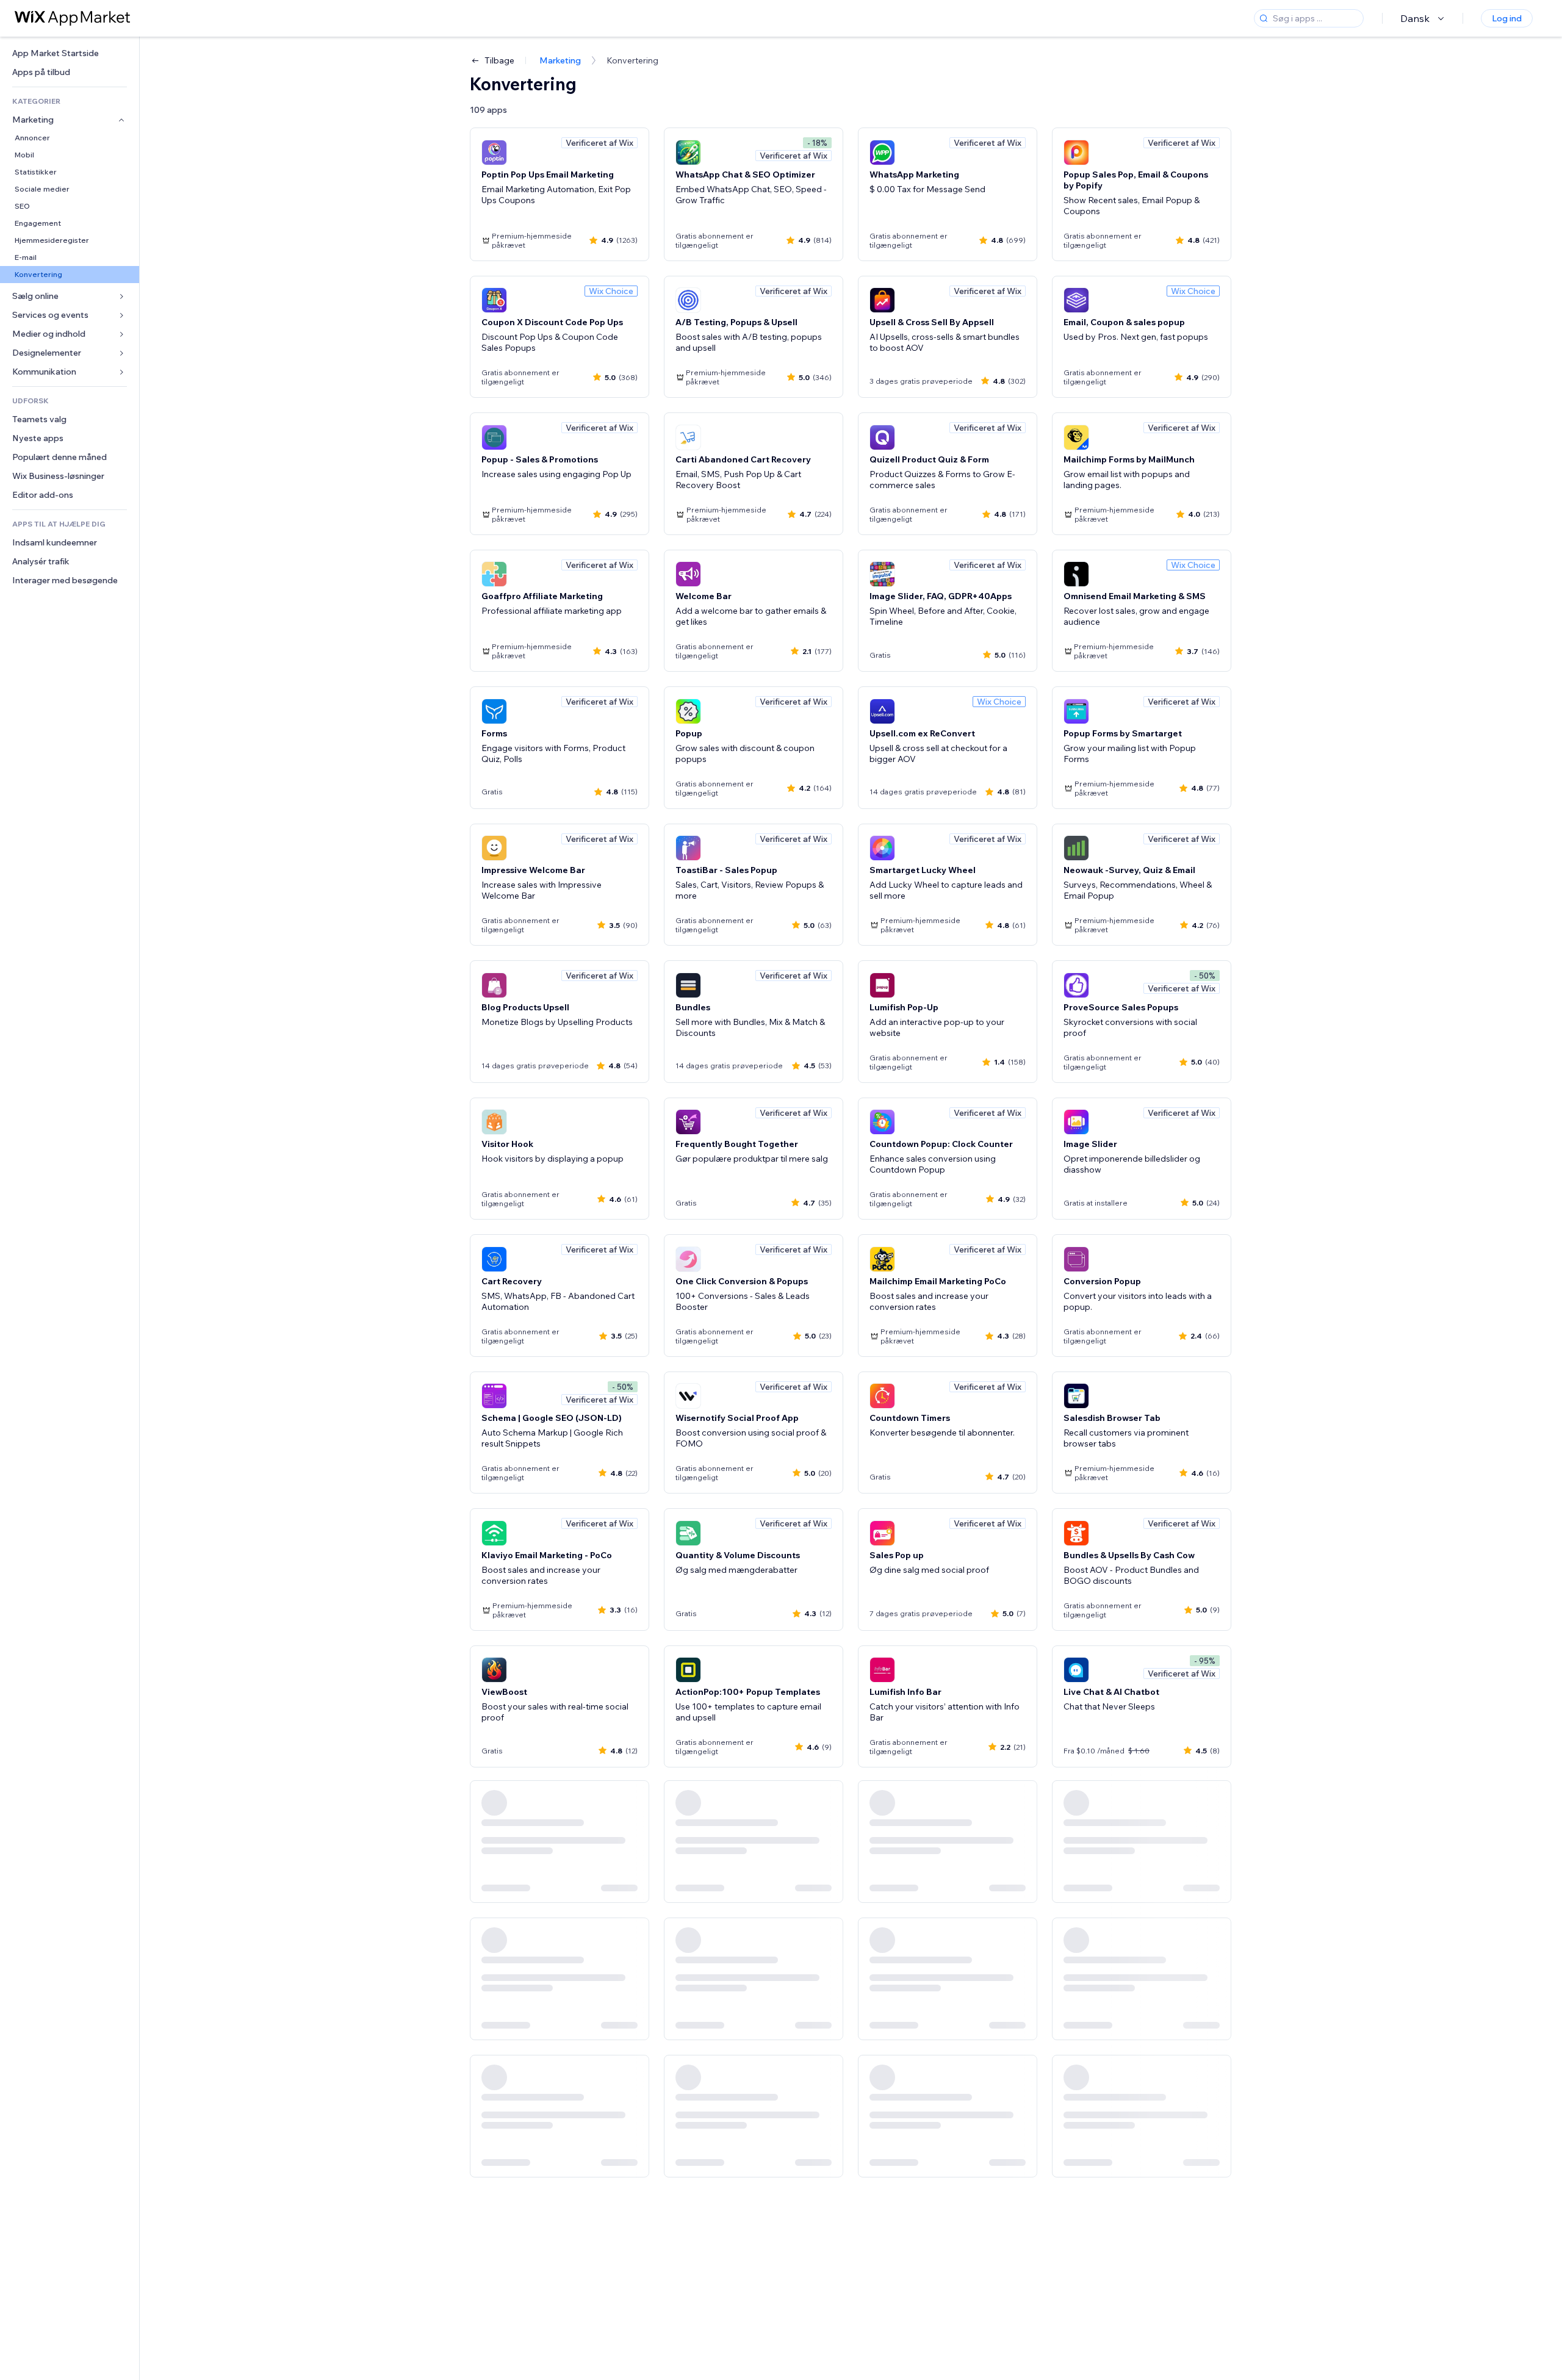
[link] (70, 53)
